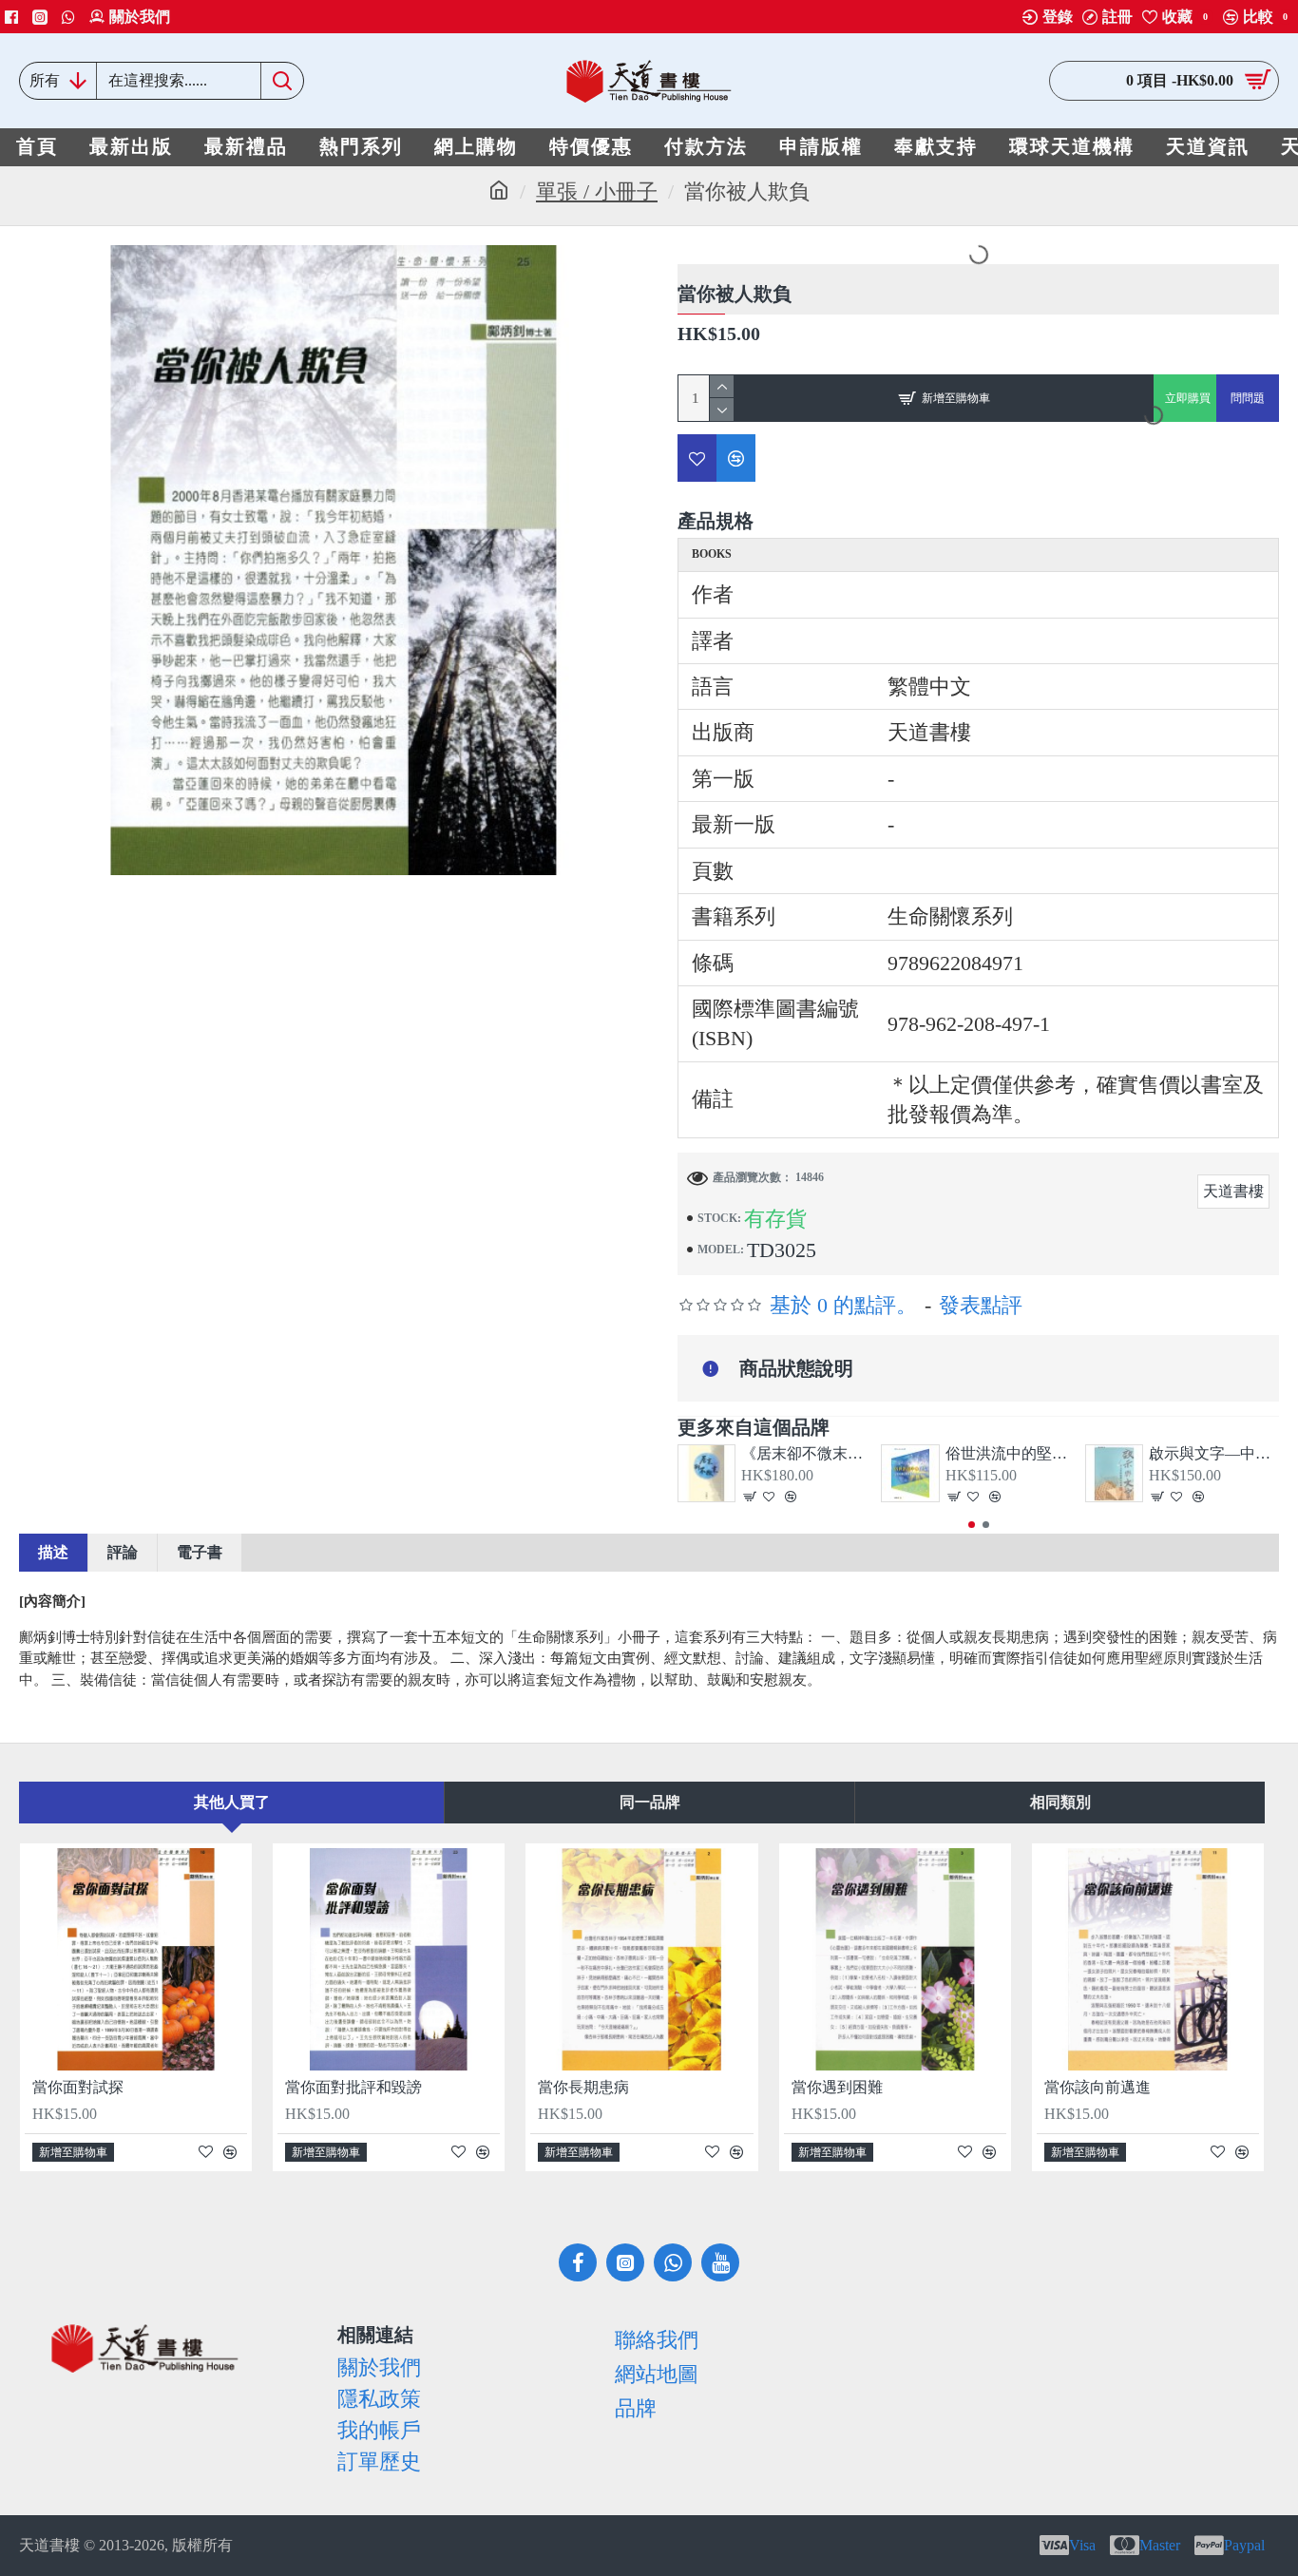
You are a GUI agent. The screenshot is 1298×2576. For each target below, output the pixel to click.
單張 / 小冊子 (597, 191)
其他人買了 (232, 1802)
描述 (53, 1552)
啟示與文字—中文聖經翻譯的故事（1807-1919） (1214, 1453)
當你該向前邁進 (1098, 2087)
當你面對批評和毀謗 (353, 2087)
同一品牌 (650, 1802)
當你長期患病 (583, 2087)
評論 (123, 1552)
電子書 (200, 1552)
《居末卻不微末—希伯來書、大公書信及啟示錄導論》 (806, 1453)
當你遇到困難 (837, 2087)
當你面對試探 (78, 2087)
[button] (972, 1525)
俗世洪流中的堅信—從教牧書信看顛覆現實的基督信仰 (1011, 1453)
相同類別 (1060, 1802)
